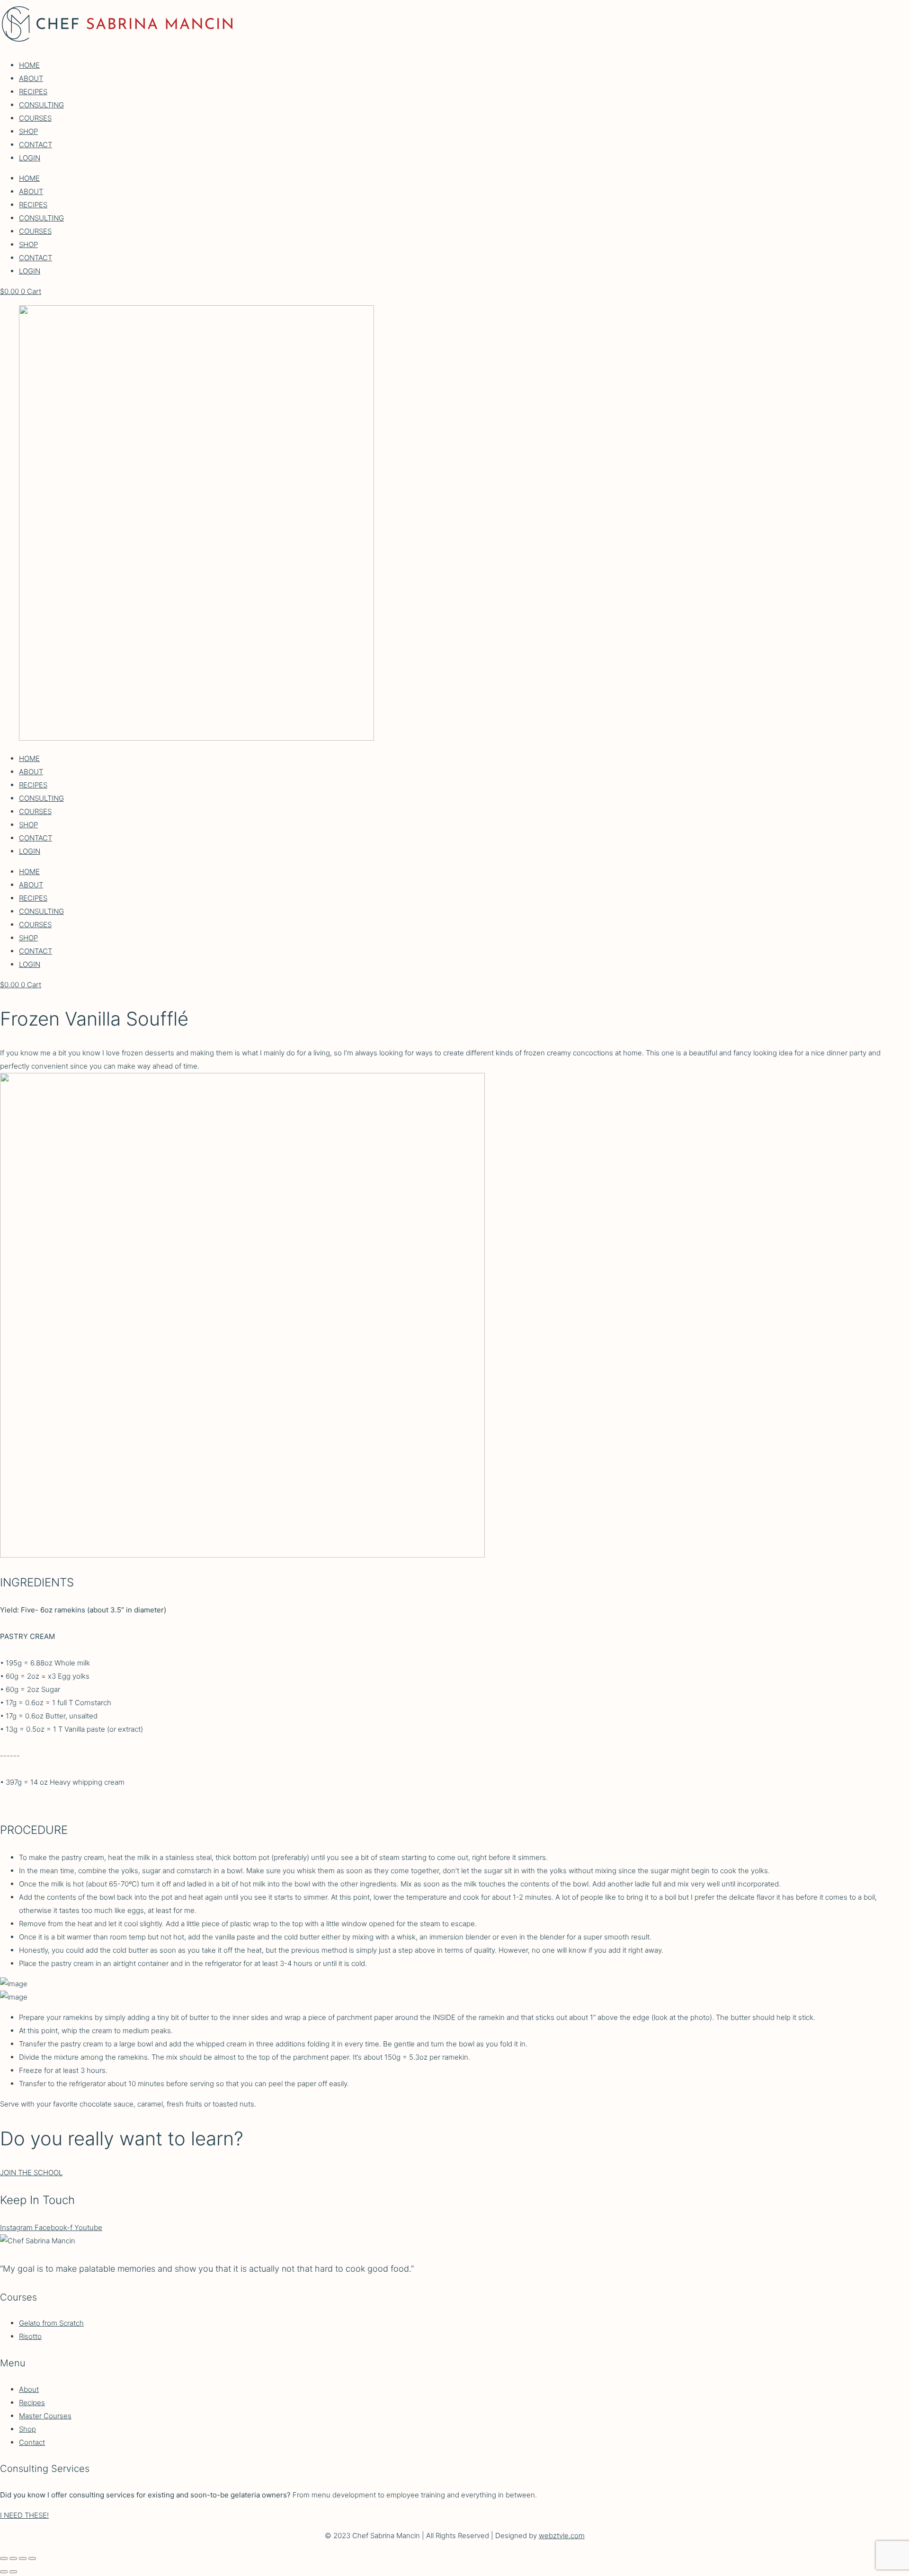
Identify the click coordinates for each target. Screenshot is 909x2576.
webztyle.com (562, 2536)
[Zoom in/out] (4, 2558)
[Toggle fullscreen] (13, 2558)
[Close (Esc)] (32, 2558)
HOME (29, 65)
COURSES (35, 118)
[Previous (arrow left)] (4, 2572)
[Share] (23, 2558)
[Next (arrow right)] (13, 2572)
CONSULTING (41, 105)
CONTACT (36, 145)
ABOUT (31, 78)
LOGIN (30, 158)
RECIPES (33, 92)
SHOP (28, 131)
